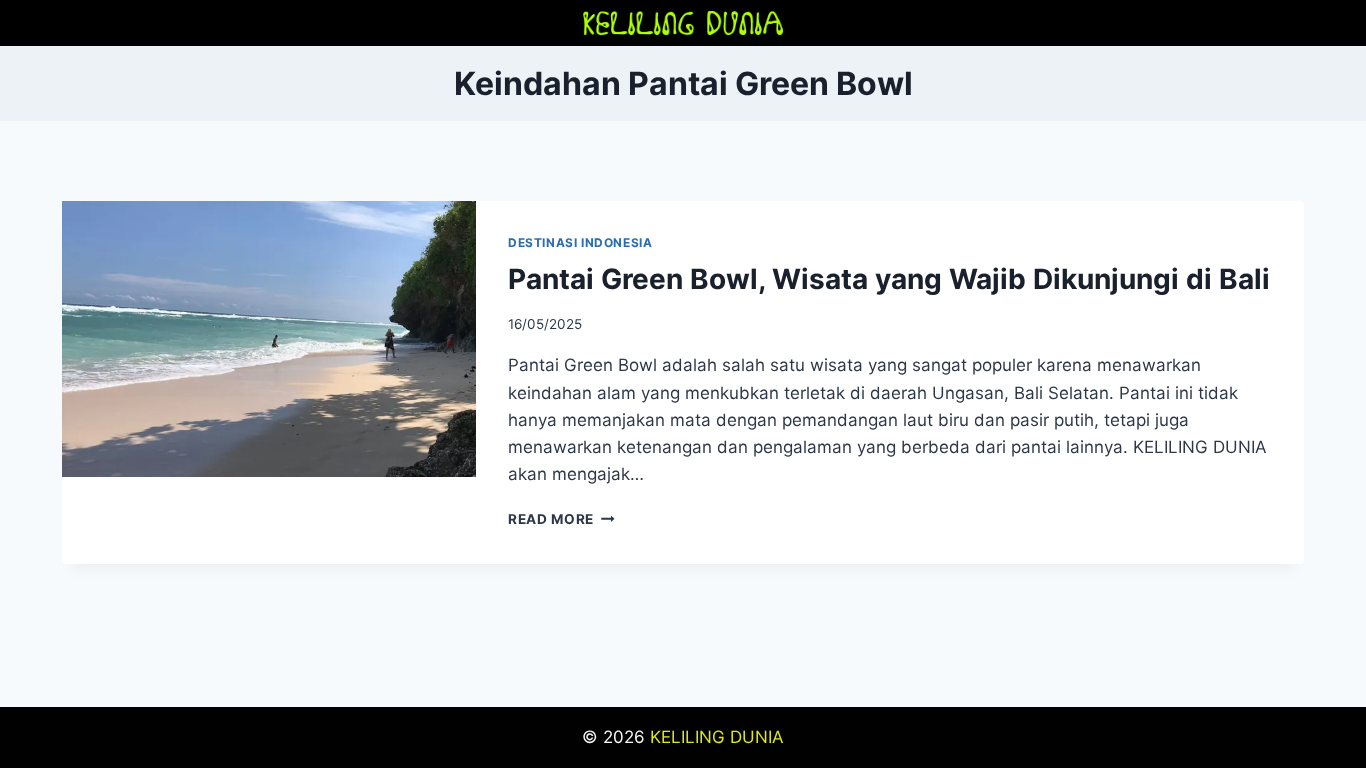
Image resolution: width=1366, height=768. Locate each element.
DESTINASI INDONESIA (580, 242)
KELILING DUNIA (717, 737)
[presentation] (269, 339)
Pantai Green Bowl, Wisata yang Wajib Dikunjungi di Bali (889, 279)
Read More (561, 519)
